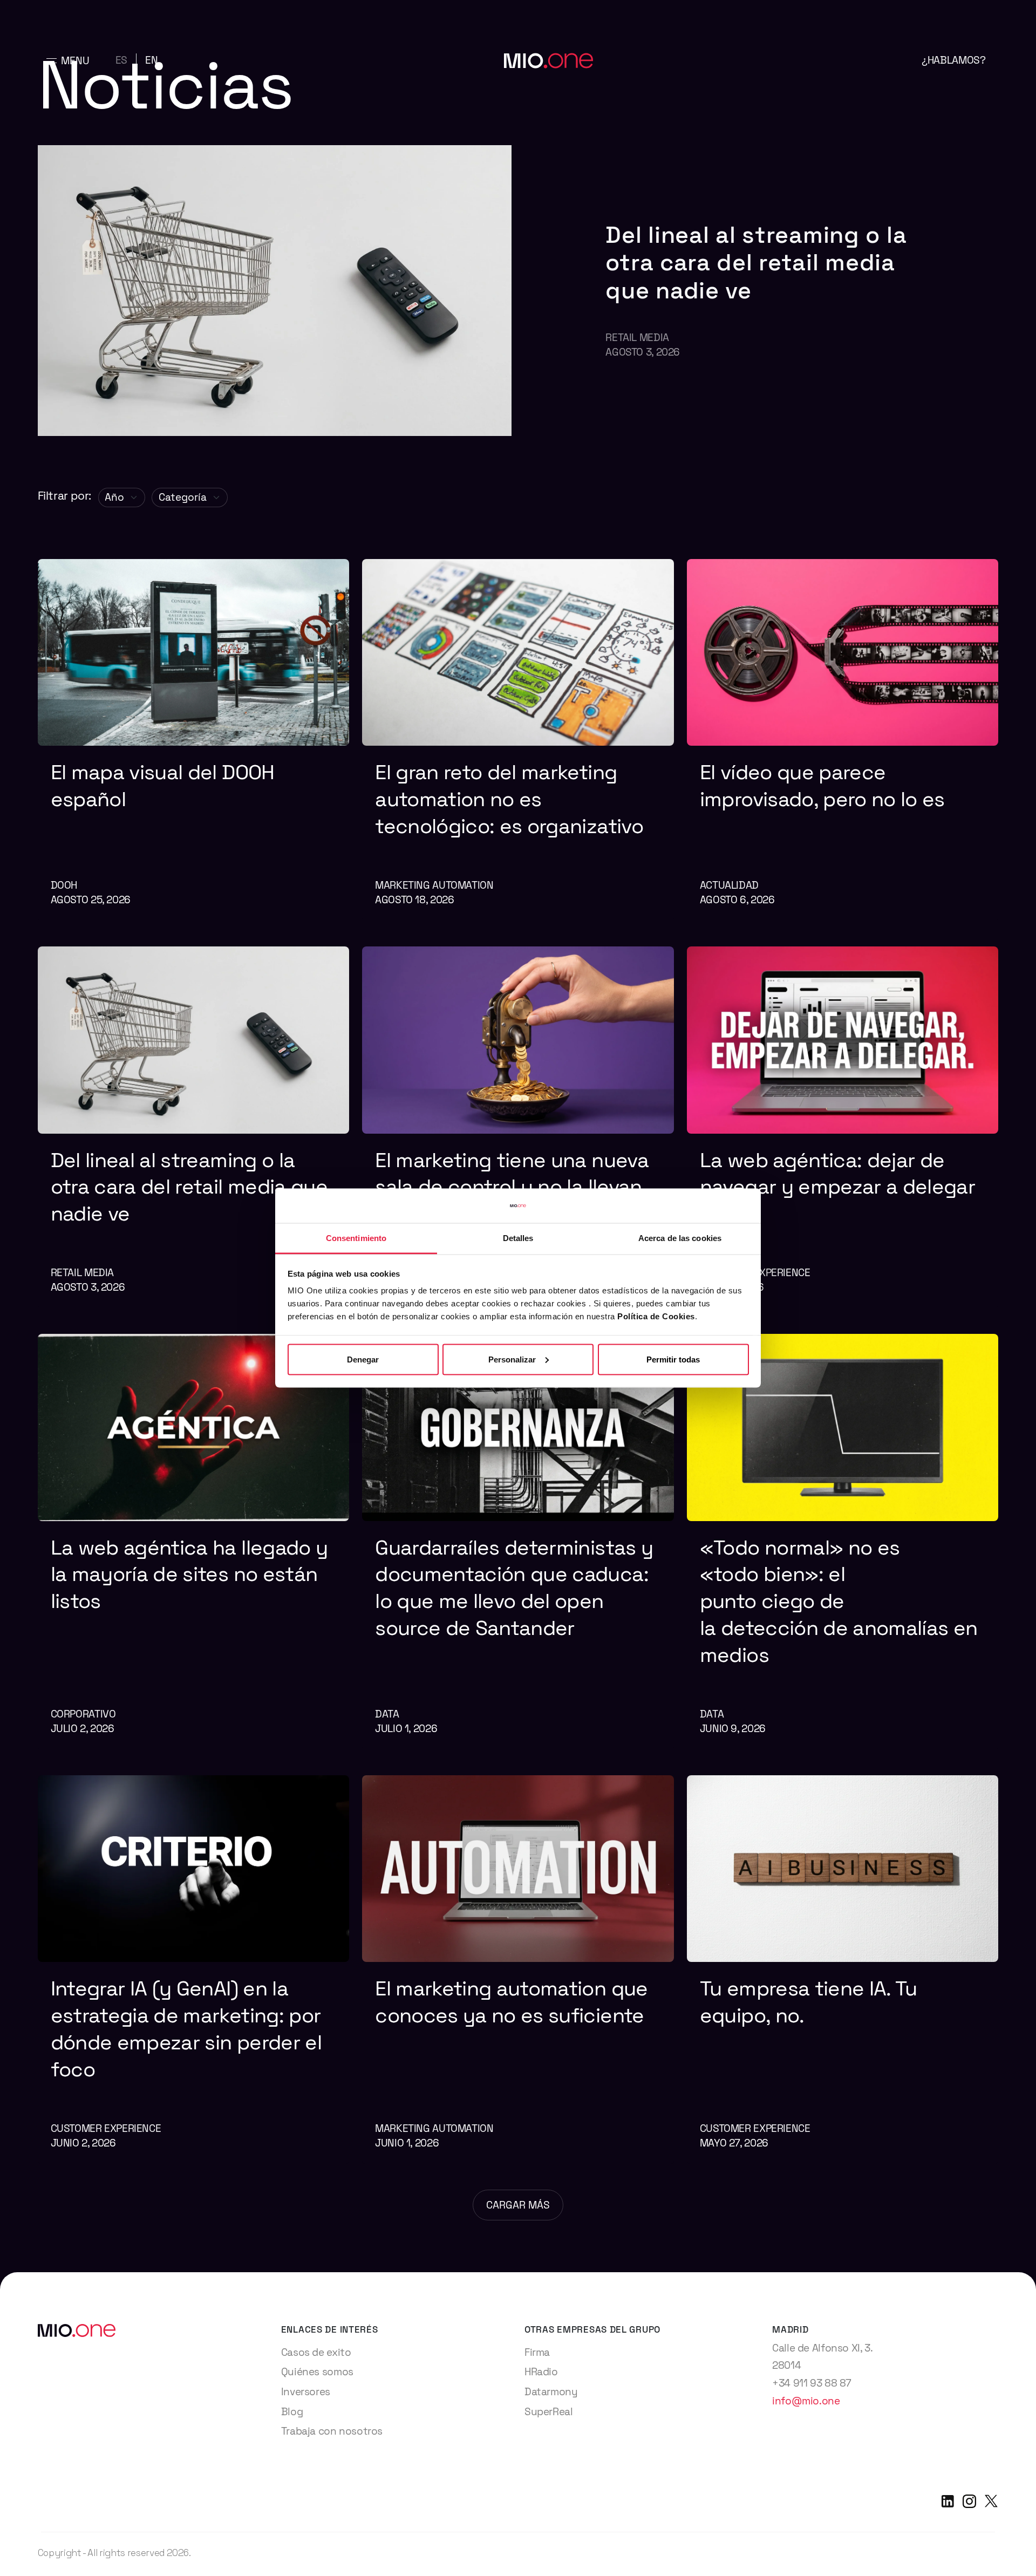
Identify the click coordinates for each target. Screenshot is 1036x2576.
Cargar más (518, 2205)
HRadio (541, 2372)
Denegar (363, 1359)
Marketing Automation (434, 885)
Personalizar (512, 1359)
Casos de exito (316, 2352)
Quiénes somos (317, 2372)
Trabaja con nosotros (332, 2431)
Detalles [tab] (518, 1238)
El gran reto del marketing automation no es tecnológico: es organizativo (512, 799)
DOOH (64, 885)
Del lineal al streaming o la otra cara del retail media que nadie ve (756, 263)
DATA (387, 1714)
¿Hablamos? (953, 60)
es (121, 60)
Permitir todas (673, 1359)
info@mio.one (806, 2401)
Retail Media (637, 338)
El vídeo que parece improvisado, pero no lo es (825, 785)
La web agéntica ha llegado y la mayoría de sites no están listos (189, 1574)
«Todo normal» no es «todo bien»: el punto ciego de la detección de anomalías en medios (839, 1601)
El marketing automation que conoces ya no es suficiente (514, 2002)
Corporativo (83, 1714)
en (151, 60)
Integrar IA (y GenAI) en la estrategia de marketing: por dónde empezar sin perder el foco (186, 2029)
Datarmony (551, 2392)
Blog (292, 2412)
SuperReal (549, 2412)
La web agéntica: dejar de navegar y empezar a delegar (840, 1173)
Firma (537, 2352)
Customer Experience (106, 2128)
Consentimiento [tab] (356, 1238)
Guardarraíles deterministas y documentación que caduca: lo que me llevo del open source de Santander (514, 1588)
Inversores (306, 2392)
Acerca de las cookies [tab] (680, 1238)
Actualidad (729, 885)
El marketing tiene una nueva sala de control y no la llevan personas (512, 1187)
